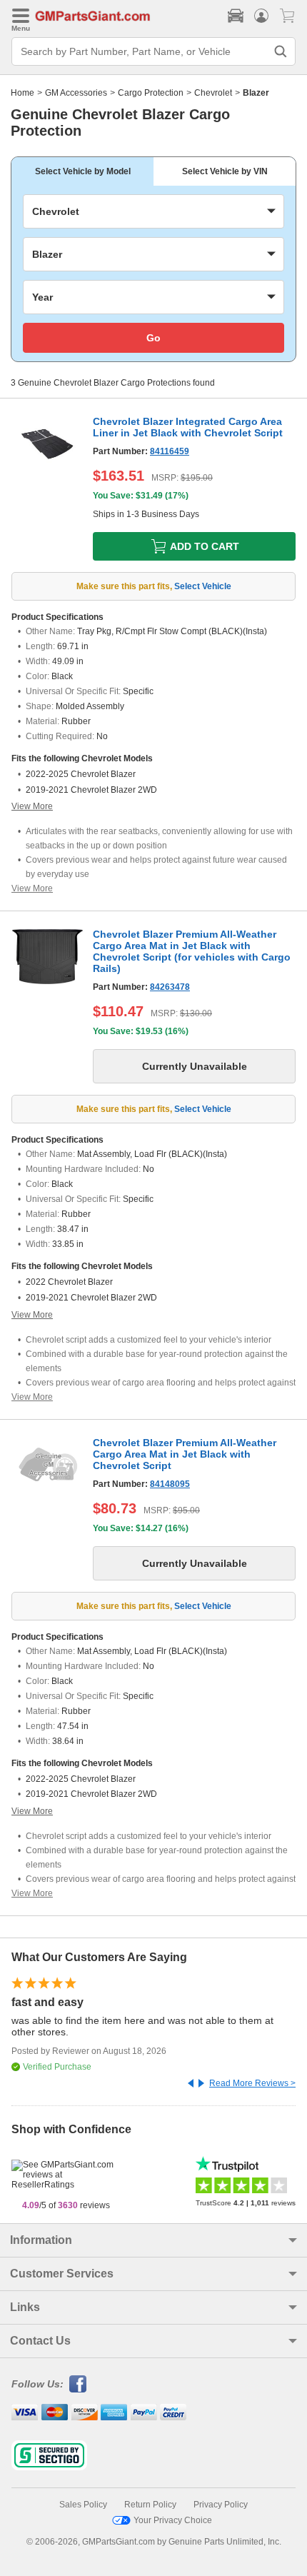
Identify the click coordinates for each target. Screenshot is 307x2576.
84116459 (170, 451)
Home (22, 93)
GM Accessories (76, 93)
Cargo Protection (151, 93)
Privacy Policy (221, 2505)
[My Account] (261, 16)
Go (153, 338)
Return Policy (150, 2505)
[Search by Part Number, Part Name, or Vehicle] (281, 51)
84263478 (170, 987)
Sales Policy (83, 2505)
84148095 (170, 1484)
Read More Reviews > (252, 2083)
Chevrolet (213, 93)
